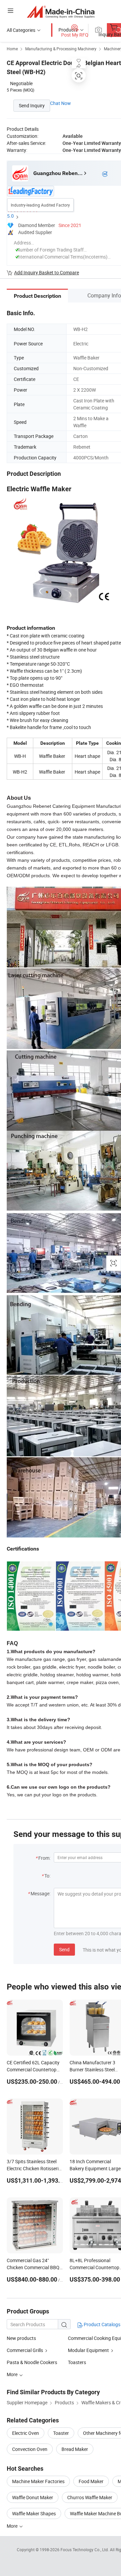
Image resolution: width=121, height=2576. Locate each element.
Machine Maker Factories (38, 2481)
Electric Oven (26, 2433)
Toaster (61, 2433)
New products (21, 2338)
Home (12, 49)
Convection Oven (30, 2449)
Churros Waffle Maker (90, 2497)
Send (64, 1949)
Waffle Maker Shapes (34, 2513)
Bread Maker (75, 2449)
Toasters (77, 2362)
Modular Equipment (88, 2350)
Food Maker (91, 2481)
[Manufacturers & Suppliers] (61, 12)
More (13, 2526)
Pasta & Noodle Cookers (32, 2362)
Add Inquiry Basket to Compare (47, 272)
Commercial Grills (25, 2350)
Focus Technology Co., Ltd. (85, 2550)
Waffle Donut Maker (33, 2497)
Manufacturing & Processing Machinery (61, 49)
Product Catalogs (102, 2324)
